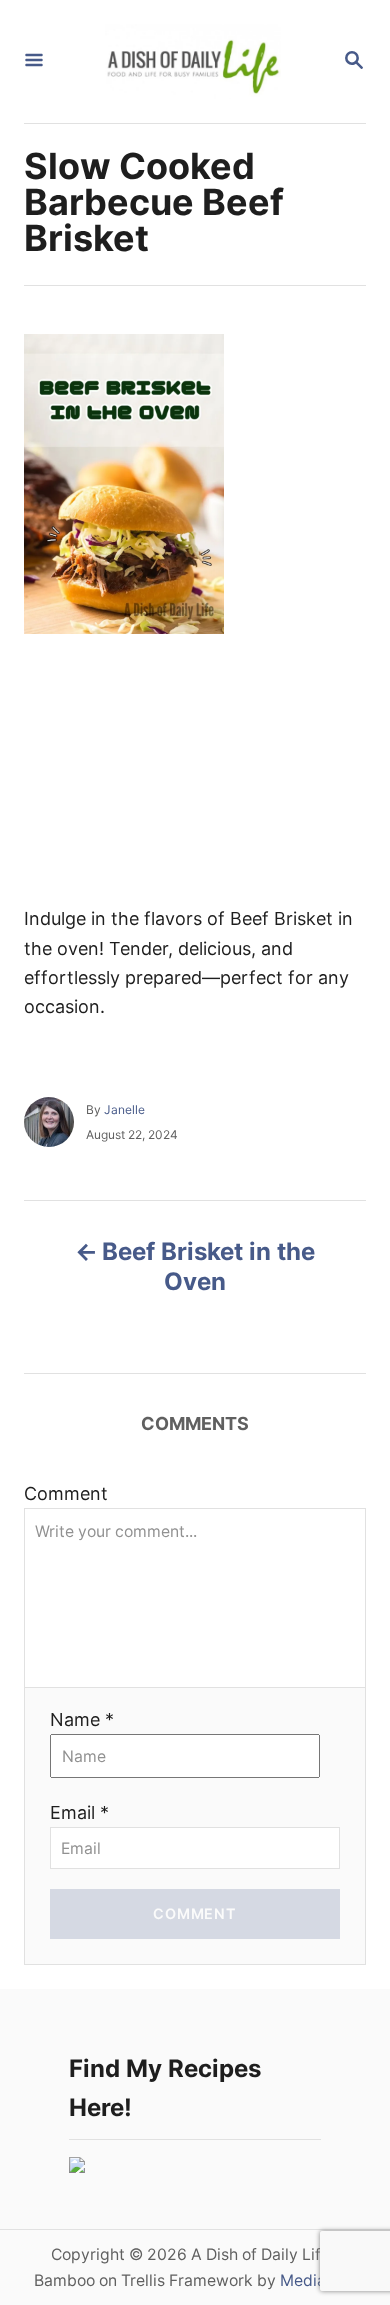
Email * (79, 1812)
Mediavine (318, 2280)
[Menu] (34, 61)
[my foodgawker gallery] (77, 2166)
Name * (82, 1719)
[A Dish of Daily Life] (193, 61)
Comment (66, 1493)
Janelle (124, 1109)
